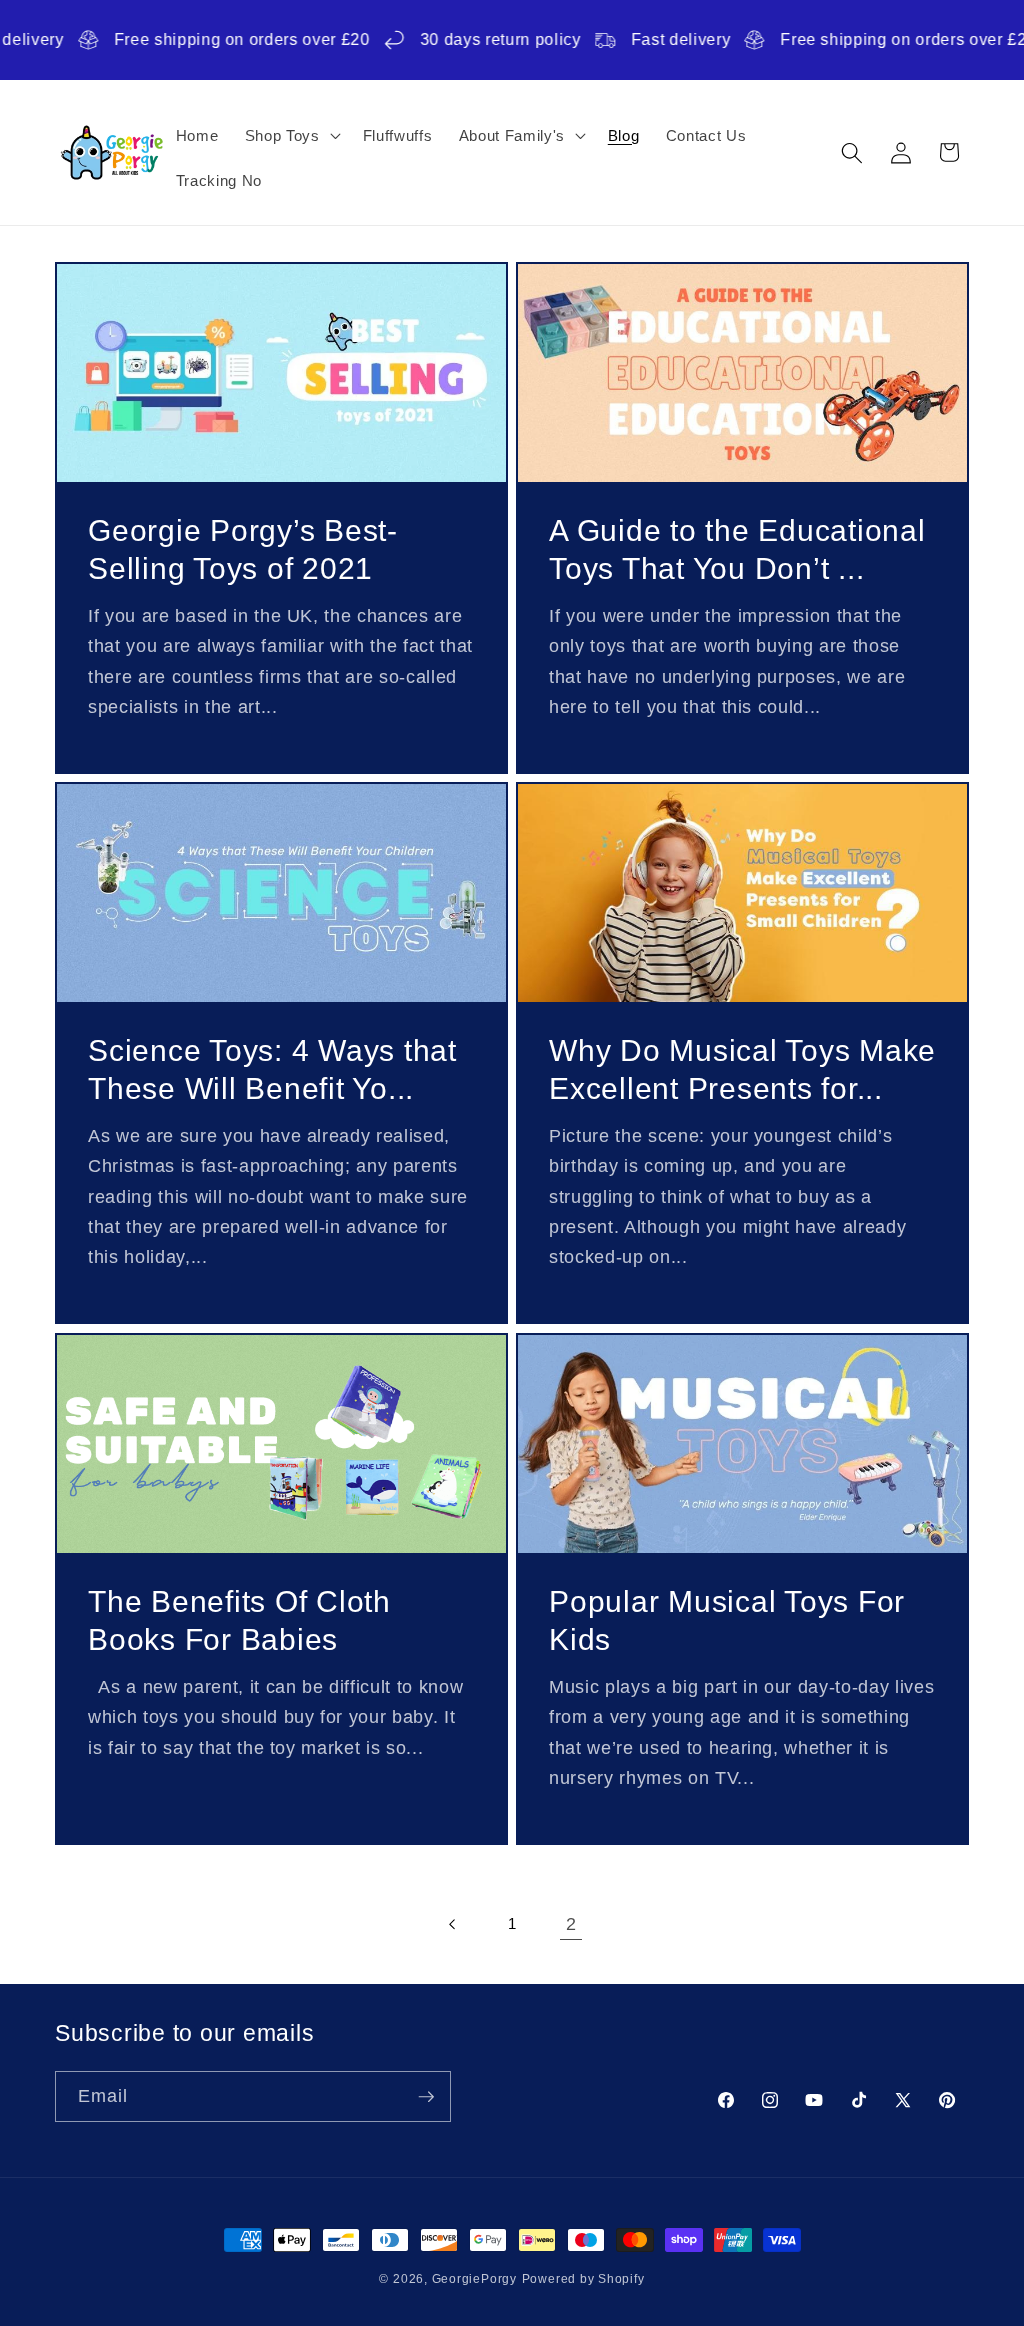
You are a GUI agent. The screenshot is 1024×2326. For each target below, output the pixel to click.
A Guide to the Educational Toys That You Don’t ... (737, 549)
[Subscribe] (426, 2097)
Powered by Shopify (583, 2279)
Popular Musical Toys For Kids (727, 1620)
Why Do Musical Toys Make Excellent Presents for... (742, 1069)
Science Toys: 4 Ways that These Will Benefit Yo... (272, 1069)
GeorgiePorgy (474, 2279)
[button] (291, 135)
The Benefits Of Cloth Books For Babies (239, 1620)
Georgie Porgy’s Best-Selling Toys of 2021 (243, 549)
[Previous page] (452, 1924)
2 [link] (571, 1924)
